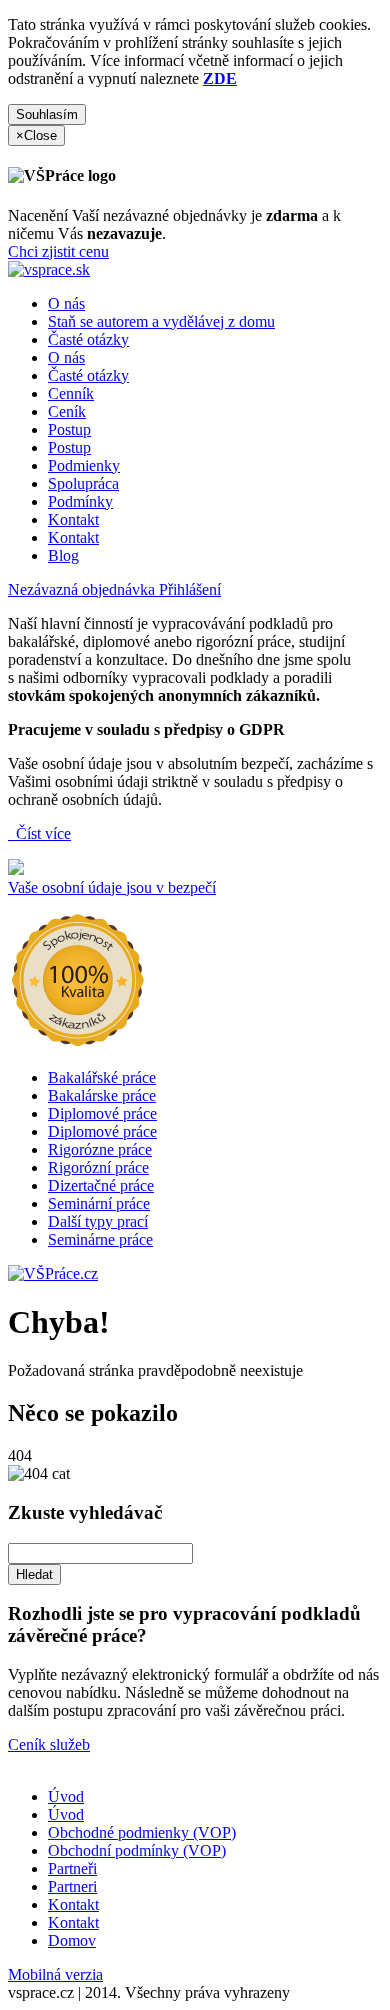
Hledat (34, 1574)
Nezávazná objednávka (83, 589)
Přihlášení (190, 589)
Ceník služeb (49, 1744)
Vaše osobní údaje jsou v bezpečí (112, 887)
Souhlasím (47, 114)
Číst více (41, 833)
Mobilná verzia (55, 1974)
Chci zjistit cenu (58, 251)
